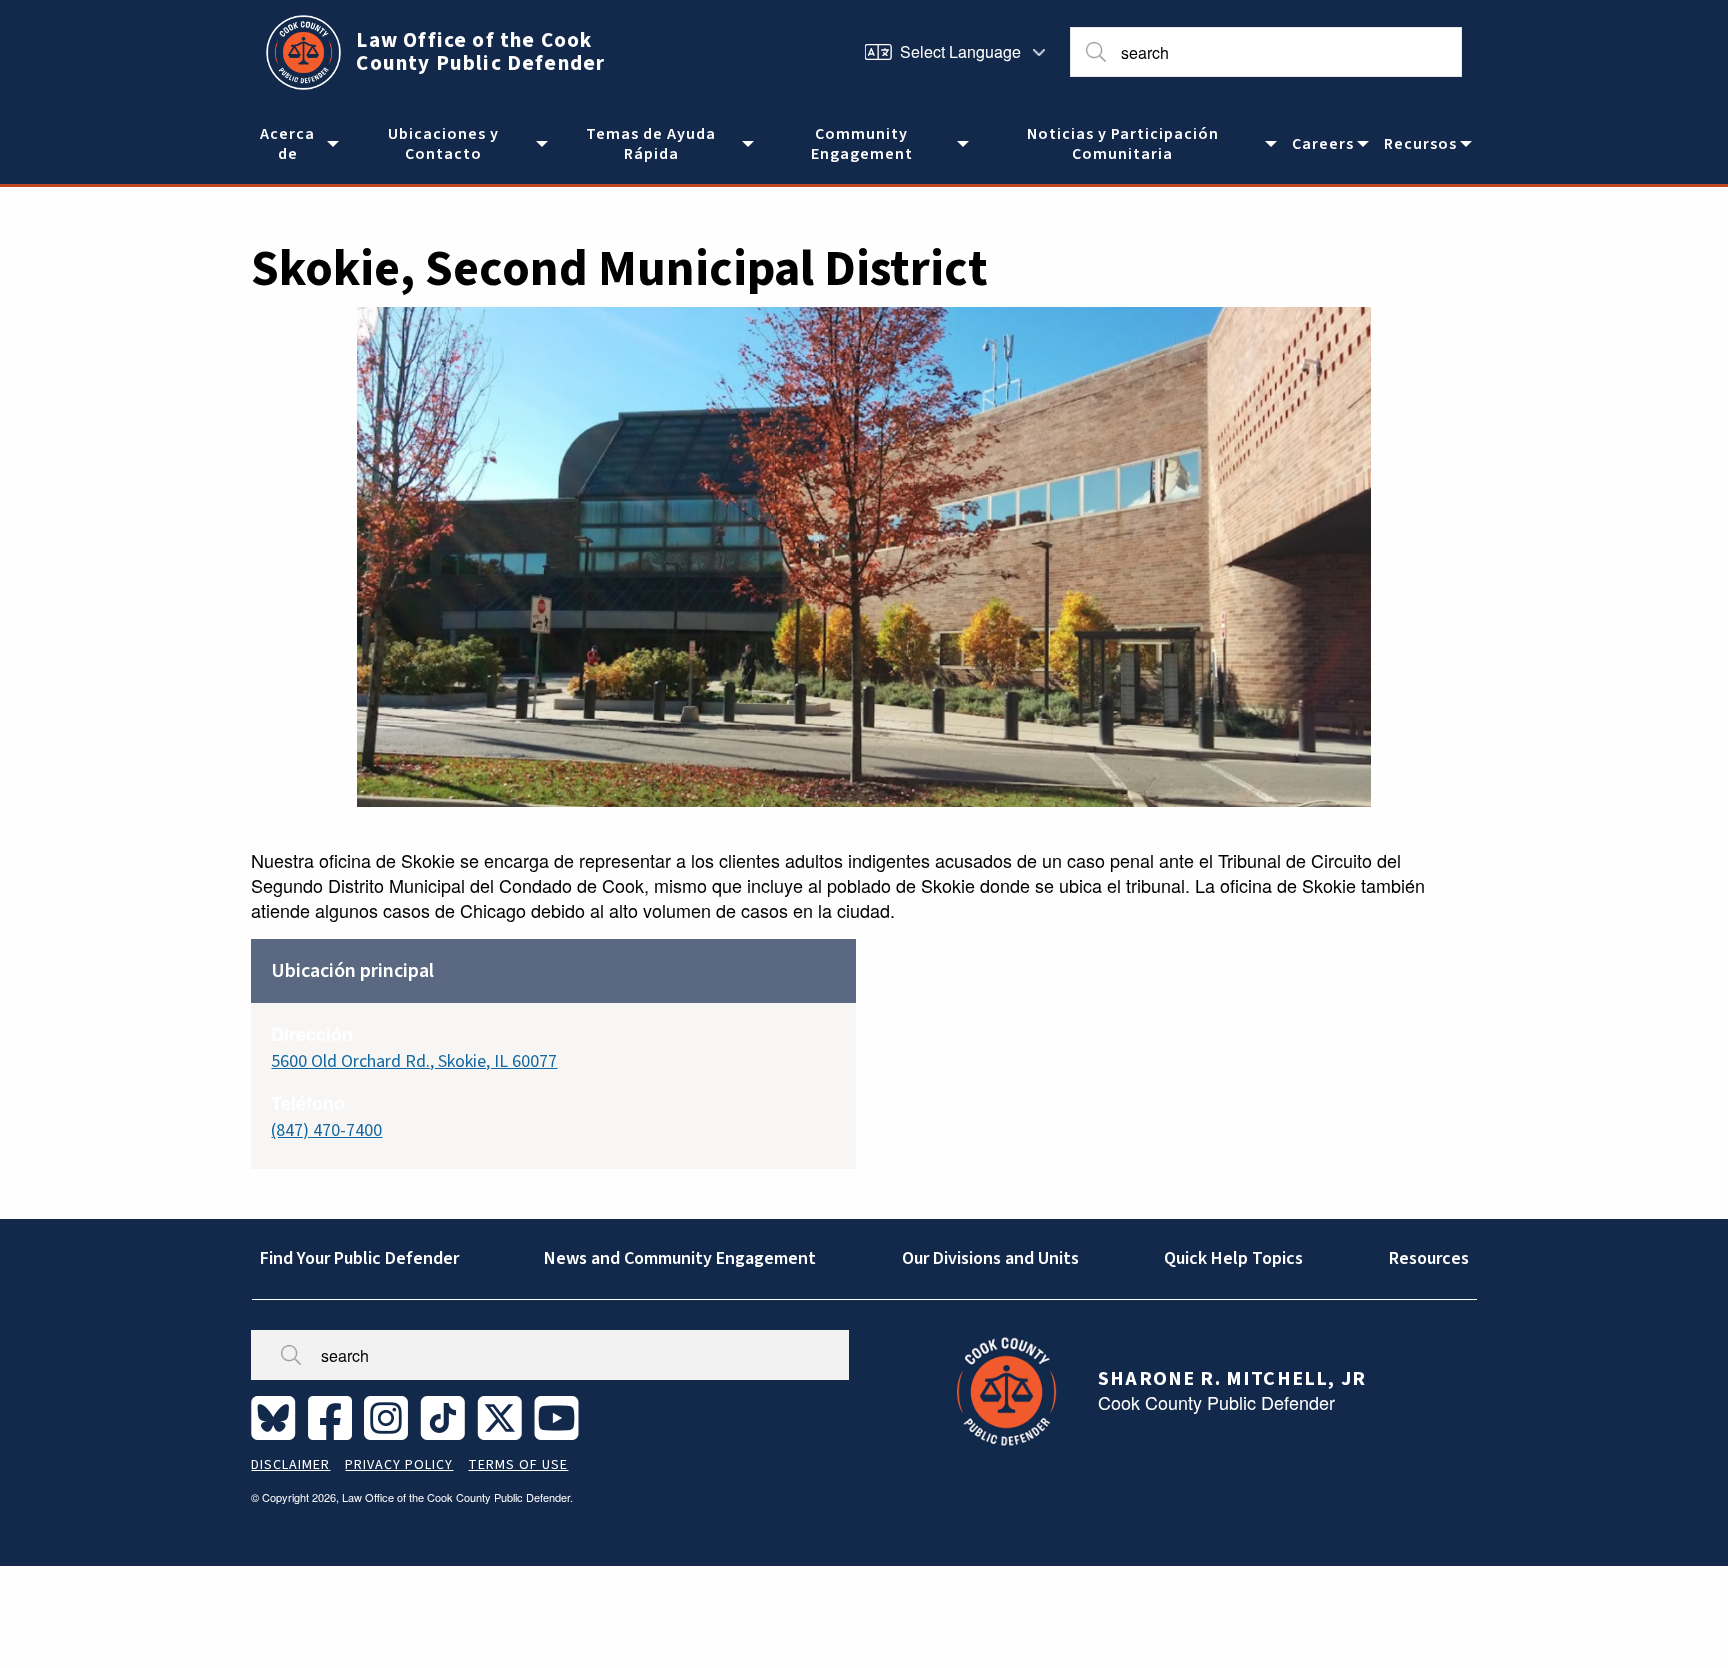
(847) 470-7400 (326, 1130)
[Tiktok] (446, 1417)
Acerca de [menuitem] (287, 144)
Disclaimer (290, 1465)
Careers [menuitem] (1323, 144)
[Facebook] (334, 1417)
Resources (1429, 1258)
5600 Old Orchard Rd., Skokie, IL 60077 (414, 1061)
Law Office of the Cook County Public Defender (480, 52)
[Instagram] (390, 1417)
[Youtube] (560, 1417)
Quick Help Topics (1233, 1258)
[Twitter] (503, 1417)
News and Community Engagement (680, 1258)
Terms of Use (518, 1465)
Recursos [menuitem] (1420, 144)
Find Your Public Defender (359, 1258)
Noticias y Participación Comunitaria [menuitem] (1123, 144)
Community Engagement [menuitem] (862, 144)
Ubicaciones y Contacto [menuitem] (443, 144)
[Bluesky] (277, 1417)
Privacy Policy (399, 1465)
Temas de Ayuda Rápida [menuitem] (651, 144)
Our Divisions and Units (990, 1258)
